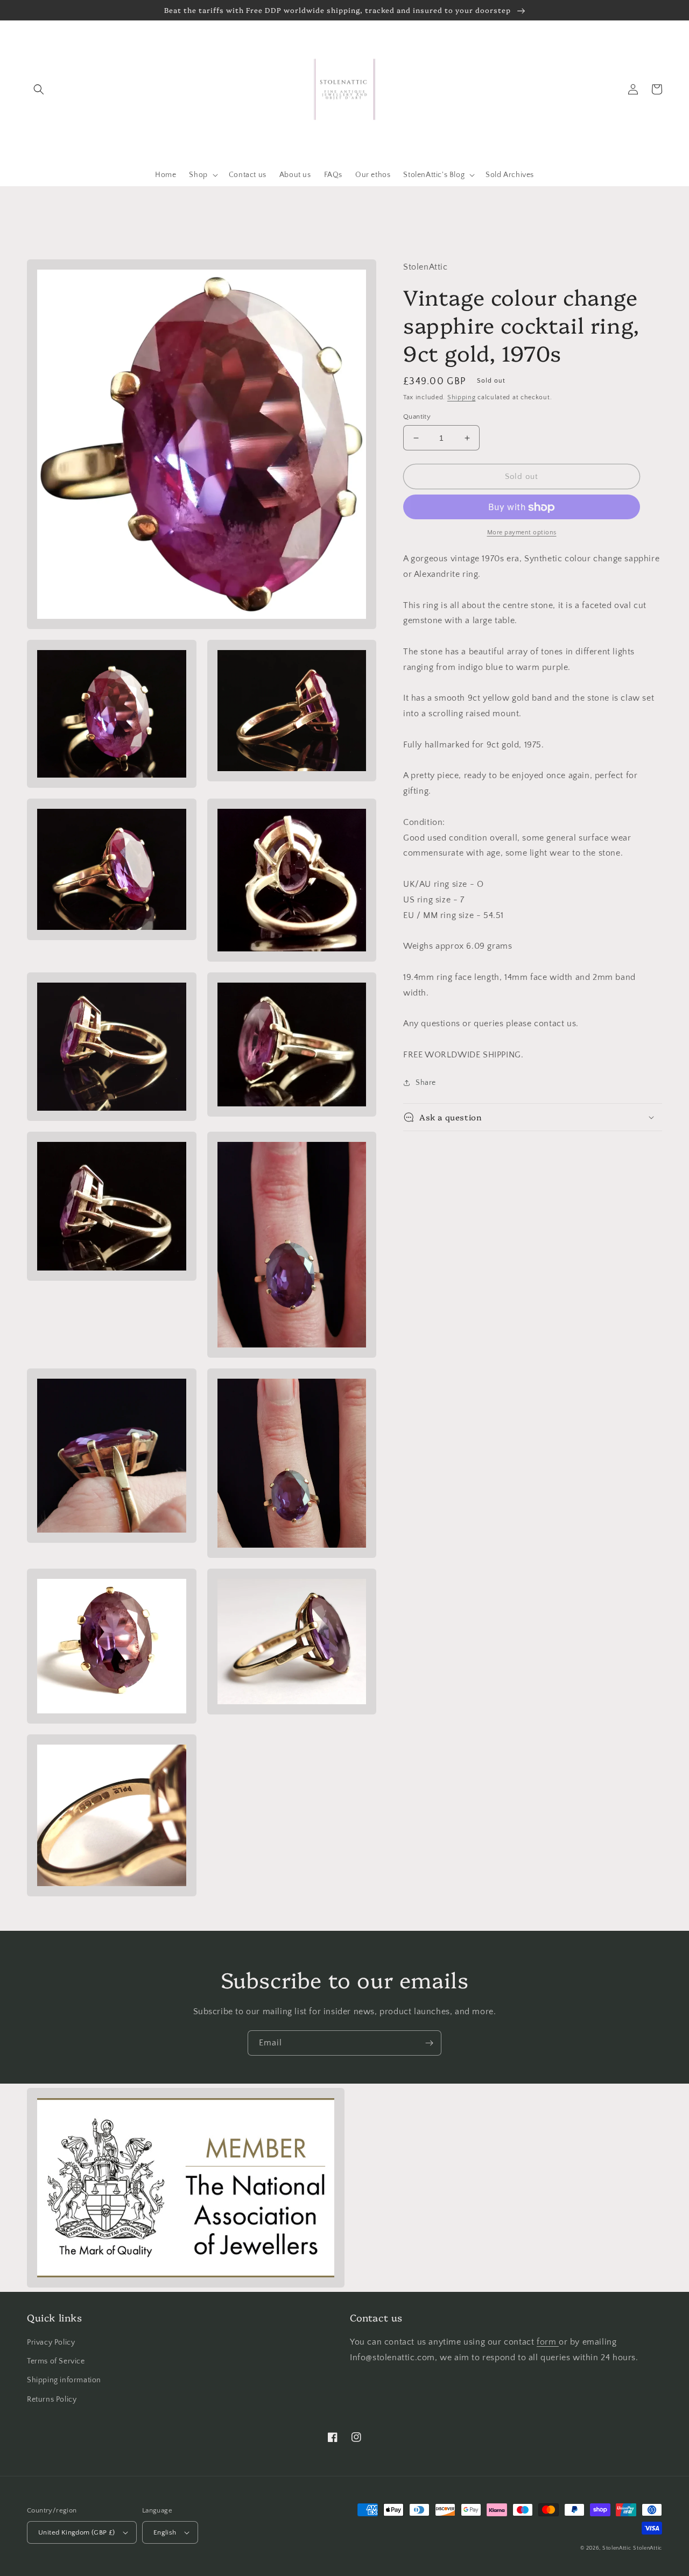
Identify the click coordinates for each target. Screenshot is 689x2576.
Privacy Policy (51, 2342)
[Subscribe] (429, 2043)
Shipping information (64, 2380)
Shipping (462, 398)
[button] (39, 89)
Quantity (417, 417)
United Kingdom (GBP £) (77, 2532)
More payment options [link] (522, 533)
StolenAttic (617, 2548)
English (165, 2532)
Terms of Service (56, 2361)
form (548, 2342)
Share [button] (426, 1083)
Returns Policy (52, 2399)
